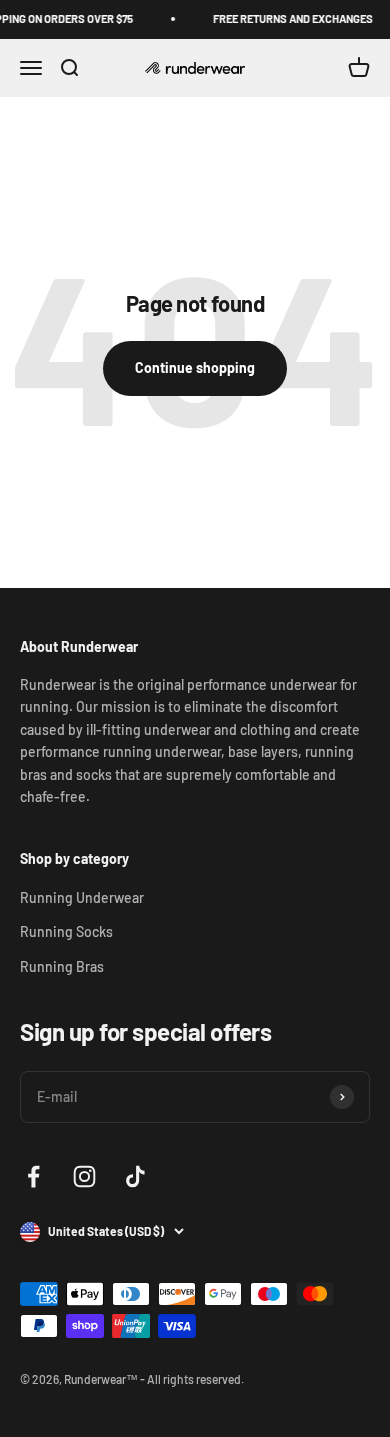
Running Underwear (82, 897)
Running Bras (62, 966)
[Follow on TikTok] (135, 1176)
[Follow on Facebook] (33, 1176)
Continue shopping (195, 367)
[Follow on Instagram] (84, 1176)
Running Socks (66, 931)
